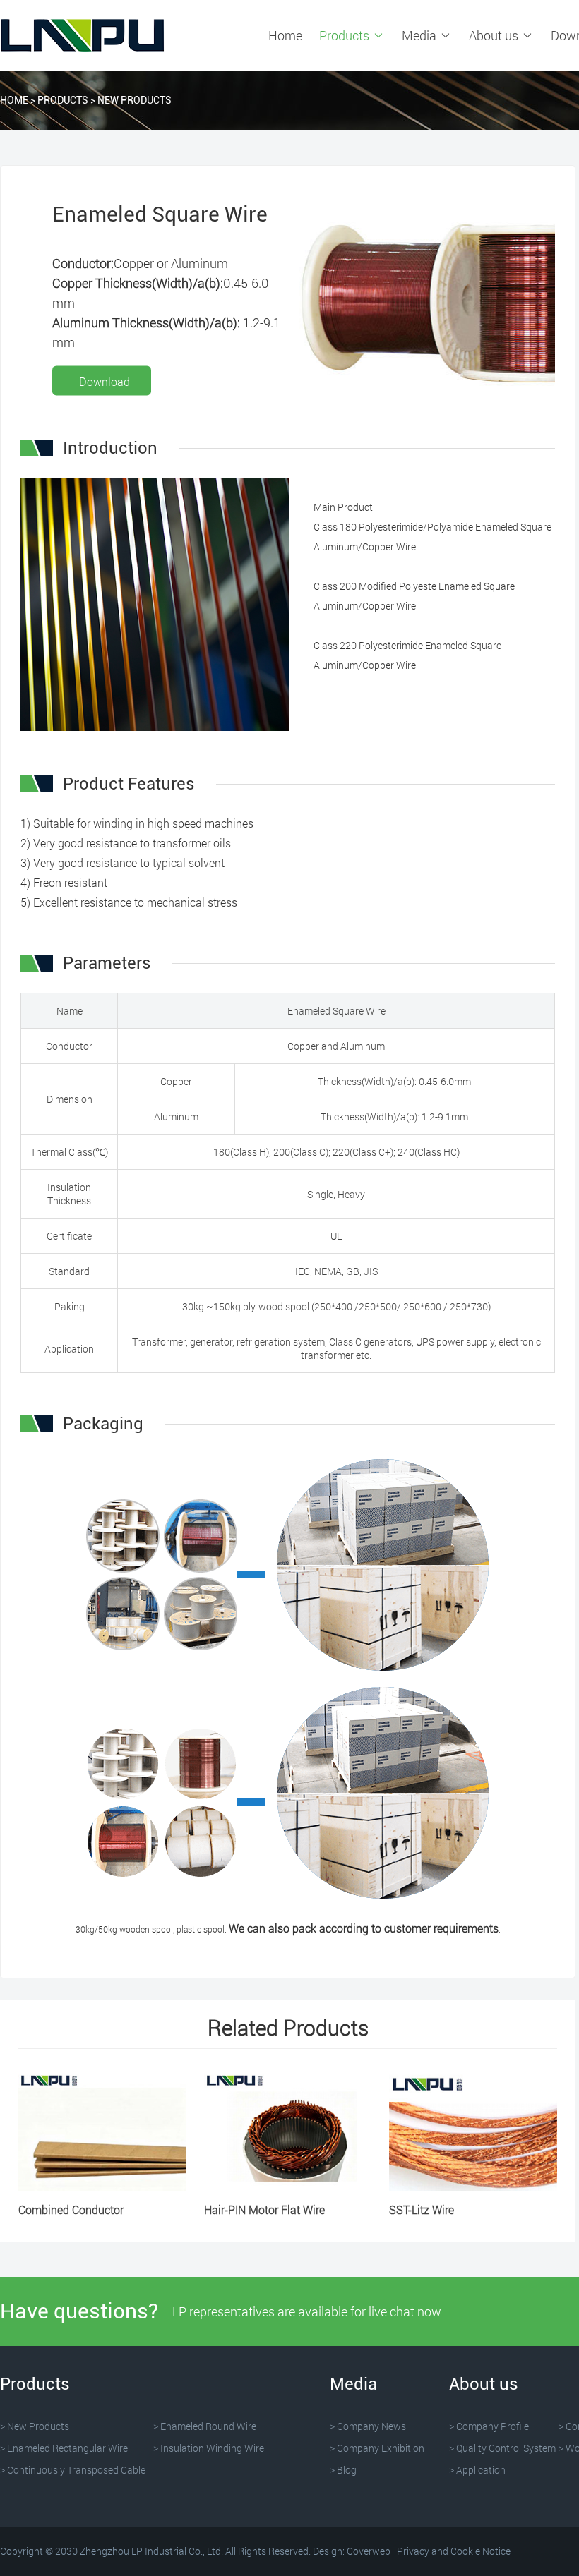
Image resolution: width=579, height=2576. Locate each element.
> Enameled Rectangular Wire (64, 2448)
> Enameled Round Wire (205, 2426)
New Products (135, 100)
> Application (477, 2470)
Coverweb (369, 2551)
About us (495, 35)
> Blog (343, 2470)
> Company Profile (489, 2426)
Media (420, 35)
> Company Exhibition (377, 2448)
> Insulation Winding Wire (209, 2448)
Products (346, 35)
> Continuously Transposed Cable (73, 2470)
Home (285, 35)
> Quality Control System (502, 2448)
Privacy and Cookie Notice (454, 2551)
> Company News (368, 2426)
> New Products (35, 2426)
